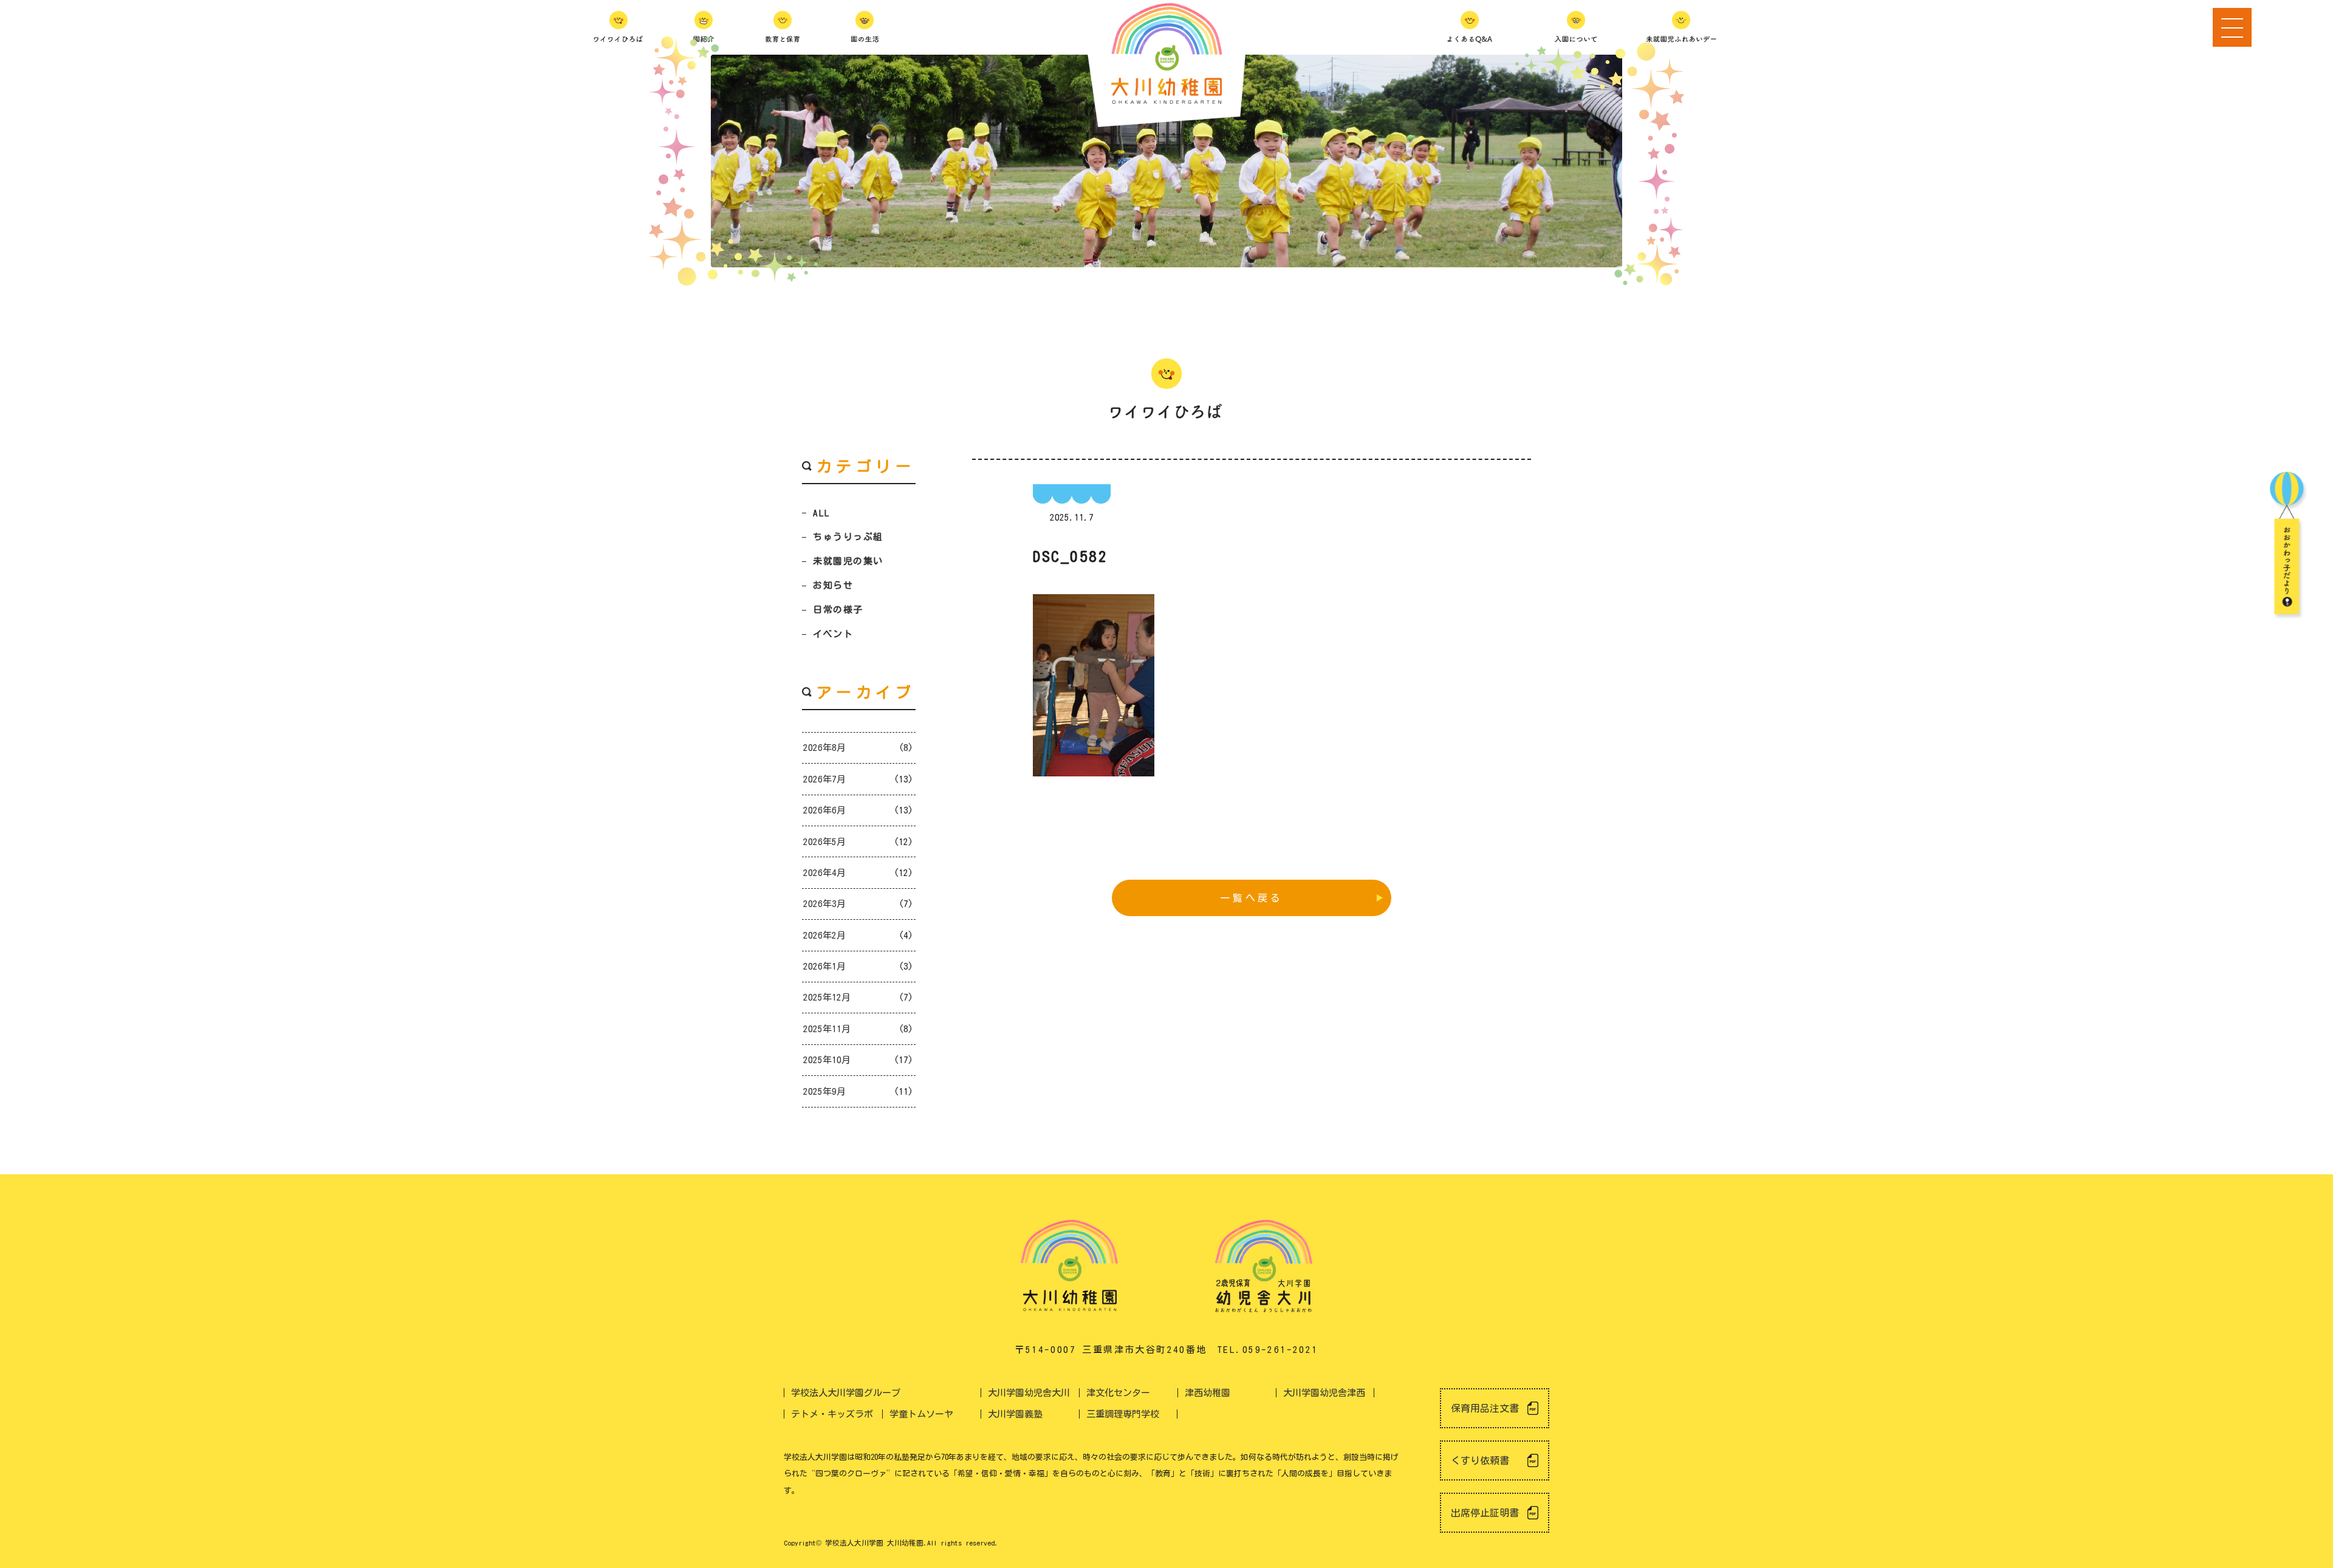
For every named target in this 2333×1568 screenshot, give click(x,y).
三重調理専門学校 (1123, 1414)
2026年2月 (824, 935)
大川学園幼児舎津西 (1324, 1393)
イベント (833, 634)
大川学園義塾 (1015, 1414)
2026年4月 (824, 873)
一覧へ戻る (1252, 898)
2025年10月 (827, 1060)
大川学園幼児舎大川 (1029, 1393)
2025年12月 (827, 997)
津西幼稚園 (1208, 1393)
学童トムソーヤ (921, 1414)
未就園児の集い (848, 561)
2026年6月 (824, 810)
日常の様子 (838, 610)
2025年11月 (827, 1029)
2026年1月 (824, 966)
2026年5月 (824, 842)
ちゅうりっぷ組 (848, 537)
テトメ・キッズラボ (832, 1414)
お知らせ (833, 585)
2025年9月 (824, 1091)
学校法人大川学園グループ (846, 1393)
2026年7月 (824, 779)
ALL (822, 513)
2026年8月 (824, 748)
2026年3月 (824, 904)
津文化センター (1118, 1393)
